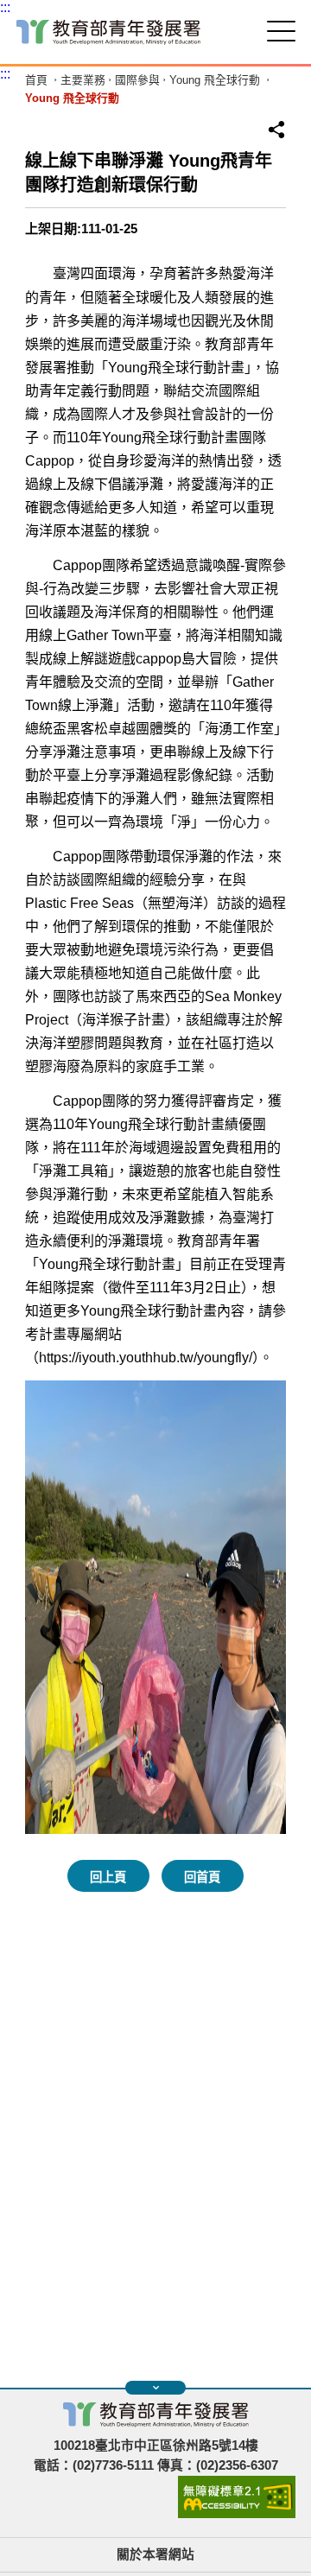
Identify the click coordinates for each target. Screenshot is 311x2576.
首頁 (36, 81)
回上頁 (108, 1877)
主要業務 (83, 81)
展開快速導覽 (155, 2388)
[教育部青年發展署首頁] (108, 32)
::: (5, 7)
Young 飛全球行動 (215, 81)
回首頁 (202, 1877)
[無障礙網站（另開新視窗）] (237, 2514)
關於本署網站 (155, 2554)
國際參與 (137, 81)
